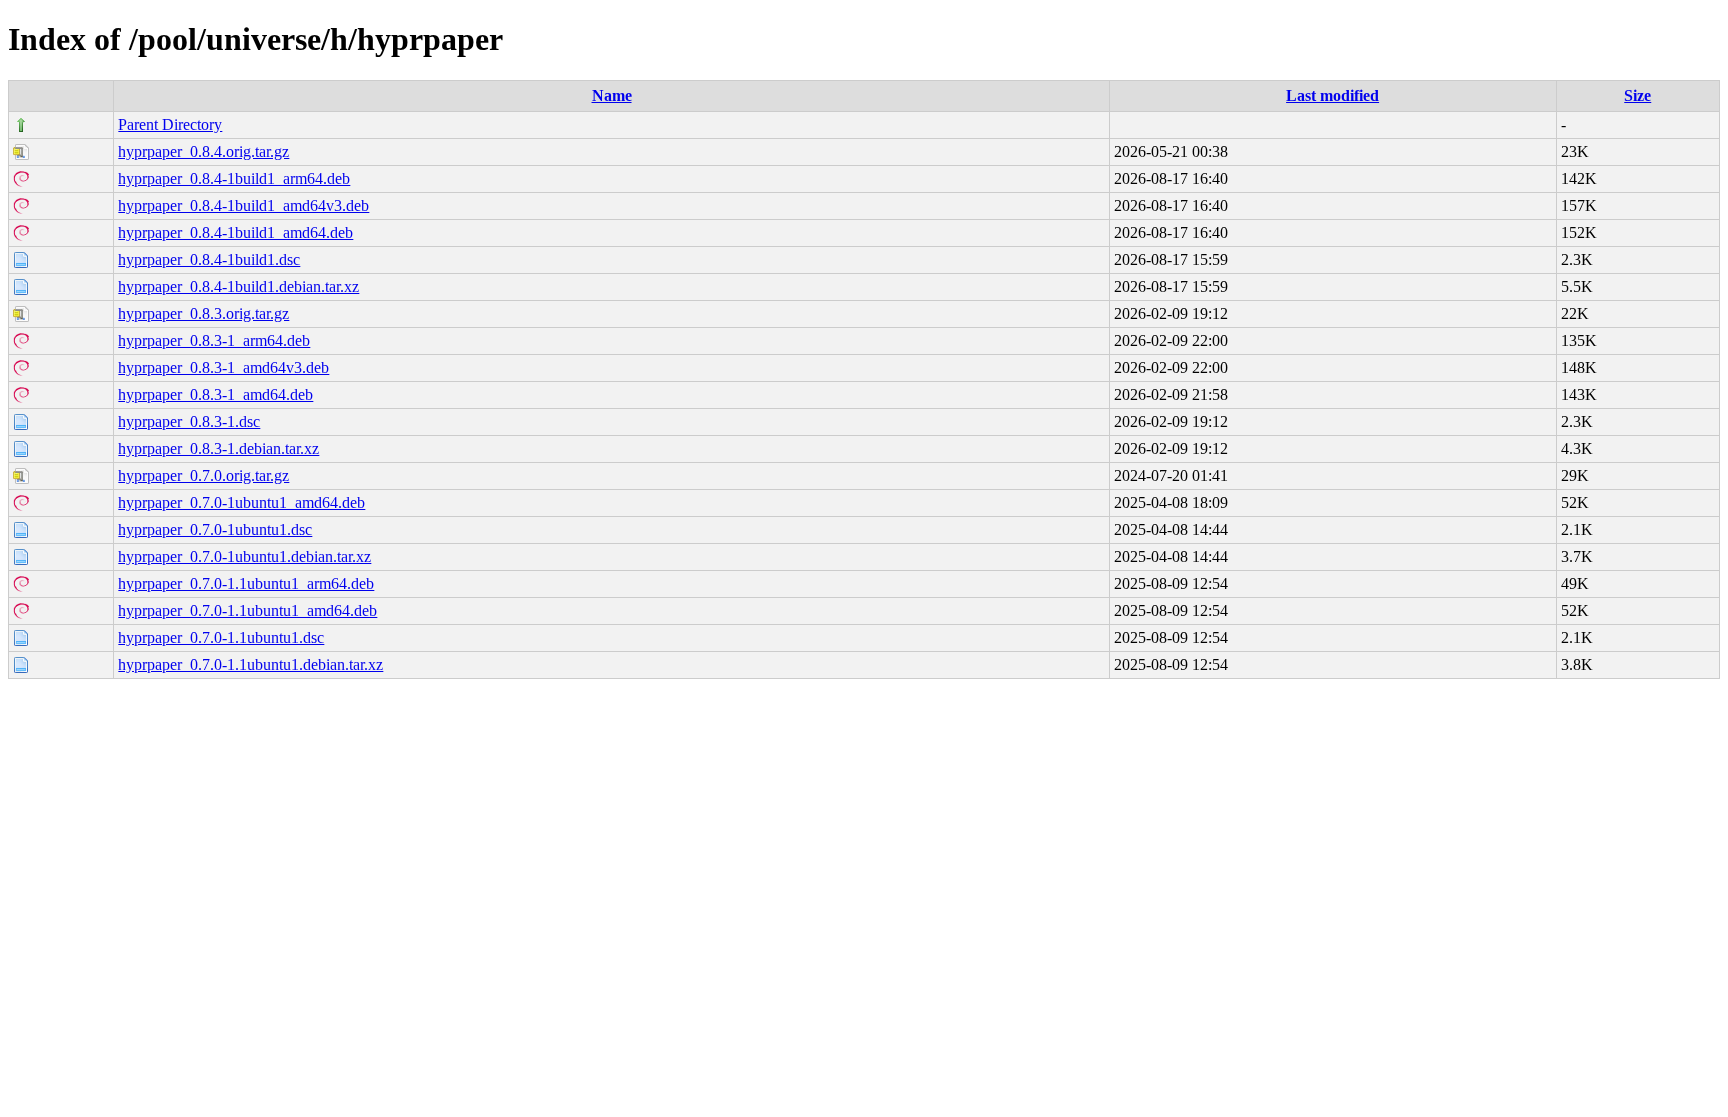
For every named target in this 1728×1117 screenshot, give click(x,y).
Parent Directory (170, 124)
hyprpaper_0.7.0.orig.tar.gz (203, 475)
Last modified (1332, 95)
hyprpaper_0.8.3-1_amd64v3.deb (223, 367)
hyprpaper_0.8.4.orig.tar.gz (203, 151)
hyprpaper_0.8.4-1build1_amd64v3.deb (243, 205)
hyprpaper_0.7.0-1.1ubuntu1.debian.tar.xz (250, 664)
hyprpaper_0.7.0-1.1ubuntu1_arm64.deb (246, 583)
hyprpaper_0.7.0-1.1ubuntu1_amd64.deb (247, 610)
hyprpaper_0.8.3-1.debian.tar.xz (218, 448)
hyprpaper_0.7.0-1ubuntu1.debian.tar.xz (244, 556)
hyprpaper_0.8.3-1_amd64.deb (215, 394)
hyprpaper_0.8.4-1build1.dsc (209, 259)
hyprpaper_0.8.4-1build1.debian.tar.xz (238, 286)
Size (1637, 95)
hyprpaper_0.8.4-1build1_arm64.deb (234, 178)
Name (612, 95)
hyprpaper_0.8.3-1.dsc (189, 421)
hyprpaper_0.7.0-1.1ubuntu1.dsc (221, 637)
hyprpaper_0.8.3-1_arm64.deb (214, 340)
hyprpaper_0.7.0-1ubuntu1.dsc (215, 529)
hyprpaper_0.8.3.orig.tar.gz (203, 313)
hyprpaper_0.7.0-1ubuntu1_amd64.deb (241, 502)
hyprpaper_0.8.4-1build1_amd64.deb (235, 232)
